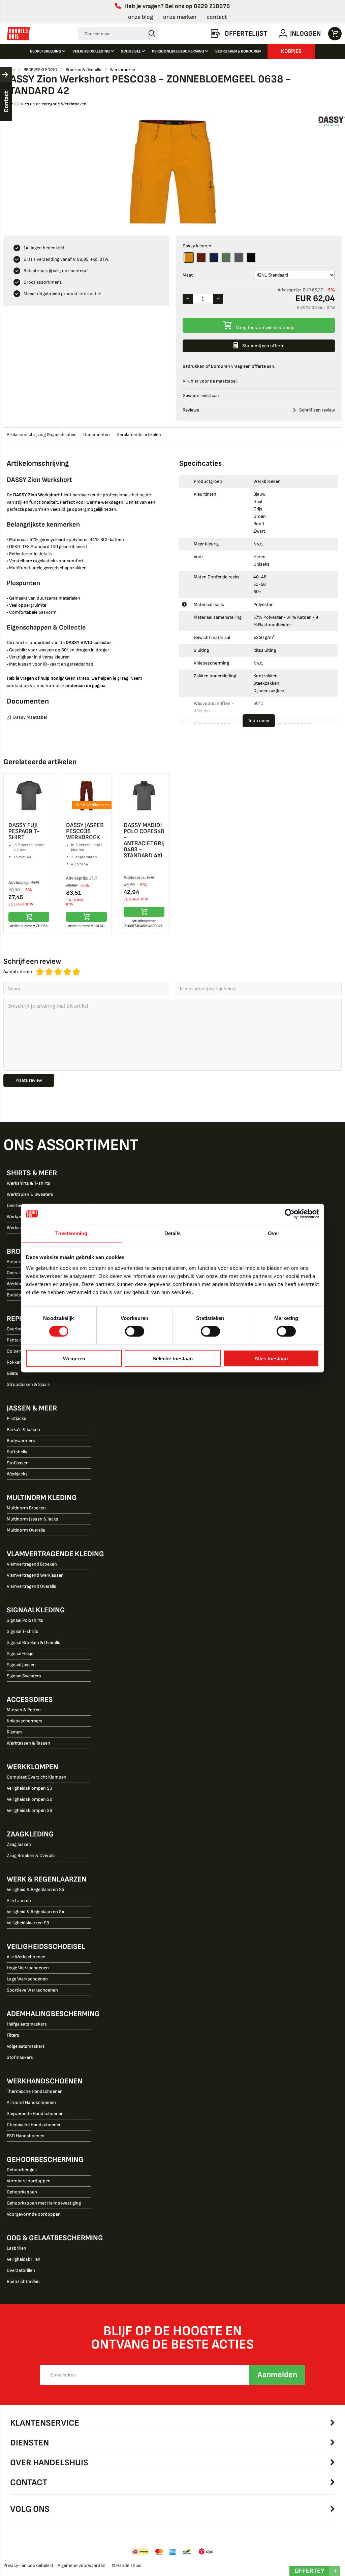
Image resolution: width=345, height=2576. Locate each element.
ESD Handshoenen (26, 2136)
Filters (13, 2035)
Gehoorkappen (22, 2192)
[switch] (135, 1332)
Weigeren (74, 1358)
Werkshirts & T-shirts (28, 1183)
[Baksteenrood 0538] (201, 258)
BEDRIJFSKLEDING (46, 51)
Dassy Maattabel (30, 717)
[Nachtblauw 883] (214, 258)
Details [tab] (173, 1233)
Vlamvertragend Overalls (32, 1586)
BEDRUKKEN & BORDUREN (238, 51)
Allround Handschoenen (31, 2102)
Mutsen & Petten (24, 1710)
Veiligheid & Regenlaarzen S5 (35, 1889)
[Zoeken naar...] (152, 34)
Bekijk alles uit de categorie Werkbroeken (48, 104)
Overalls (15, 1273)
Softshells (17, 1452)
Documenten (97, 435)
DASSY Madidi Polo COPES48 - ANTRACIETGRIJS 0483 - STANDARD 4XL (146, 840)
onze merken (180, 17)
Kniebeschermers (25, 1721)
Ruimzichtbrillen (23, 2281)
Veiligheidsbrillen (24, 2259)
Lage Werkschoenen (27, 1979)
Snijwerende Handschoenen (35, 2114)
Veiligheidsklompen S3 (29, 1788)
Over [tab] (274, 1233)
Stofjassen (18, 1463)
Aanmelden (277, 2375)
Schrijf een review (317, 410)
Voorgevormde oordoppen (34, 2214)
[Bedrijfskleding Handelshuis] (18, 34)
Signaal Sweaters (24, 1676)
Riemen (14, 1732)
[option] (172, 172)
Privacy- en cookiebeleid (28, 2565)
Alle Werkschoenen (26, 1957)
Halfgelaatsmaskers (27, 2024)
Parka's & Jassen (23, 1429)
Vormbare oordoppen (29, 2181)
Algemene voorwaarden (82, 2565)
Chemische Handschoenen (34, 2125)
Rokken (14, 1362)
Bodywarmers (21, 1441)
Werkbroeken (20, 1284)
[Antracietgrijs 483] (239, 258)
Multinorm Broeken (26, 1508)
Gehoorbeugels (22, 2170)
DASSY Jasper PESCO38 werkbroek (85, 831)
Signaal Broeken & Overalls (34, 1642)
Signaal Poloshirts (25, 1620)
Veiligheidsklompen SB (29, 1810)
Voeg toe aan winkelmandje (265, 327)
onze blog (140, 17)
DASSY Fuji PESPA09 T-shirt (24, 831)
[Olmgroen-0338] (226, 258)
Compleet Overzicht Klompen (37, 1777)
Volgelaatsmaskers (26, 2046)
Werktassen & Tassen (28, 1743)
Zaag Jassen (19, 1844)
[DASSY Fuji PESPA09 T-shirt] (29, 796)
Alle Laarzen (19, 1901)
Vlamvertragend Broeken (32, 1564)
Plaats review (29, 1080)
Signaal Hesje (20, 1654)
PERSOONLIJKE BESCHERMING (178, 51)
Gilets (12, 1373)
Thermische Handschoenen (35, 2091)
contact (217, 17)
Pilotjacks (17, 1418)
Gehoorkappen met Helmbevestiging (44, 2203)
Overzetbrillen (21, 2270)
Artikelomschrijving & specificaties (42, 435)
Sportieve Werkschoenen (32, 1990)
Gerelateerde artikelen (139, 435)
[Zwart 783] (251, 258)
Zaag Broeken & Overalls (31, 1855)
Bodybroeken (20, 1295)
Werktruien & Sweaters (30, 1194)
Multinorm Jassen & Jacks (33, 1519)
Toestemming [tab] (71, 1233)
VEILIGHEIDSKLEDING (91, 51)
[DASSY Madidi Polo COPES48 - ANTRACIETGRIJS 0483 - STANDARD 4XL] (144, 796)
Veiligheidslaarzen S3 (28, 1923)
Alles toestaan (271, 1358)
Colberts (15, 1351)
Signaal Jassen (21, 1665)
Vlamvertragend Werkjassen (35, 1575)
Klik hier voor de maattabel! (210, 381)
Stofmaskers (20, 2057)
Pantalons (17, 1340)
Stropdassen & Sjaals (28, 1384)
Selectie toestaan (173, 1358)
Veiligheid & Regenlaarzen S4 (36, 1912)
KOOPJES (291, 51)
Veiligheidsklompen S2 (29, 1799)
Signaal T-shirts (23, 1631)
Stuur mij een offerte (263, 346)
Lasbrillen (17, 2248)
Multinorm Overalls (26, 1530)
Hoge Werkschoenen (28, 1968)
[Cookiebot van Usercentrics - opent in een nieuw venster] (290, 1214)
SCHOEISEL (131, 51)
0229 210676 (212, 6)
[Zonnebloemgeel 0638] (189, 258)
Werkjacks (17, 1474)
